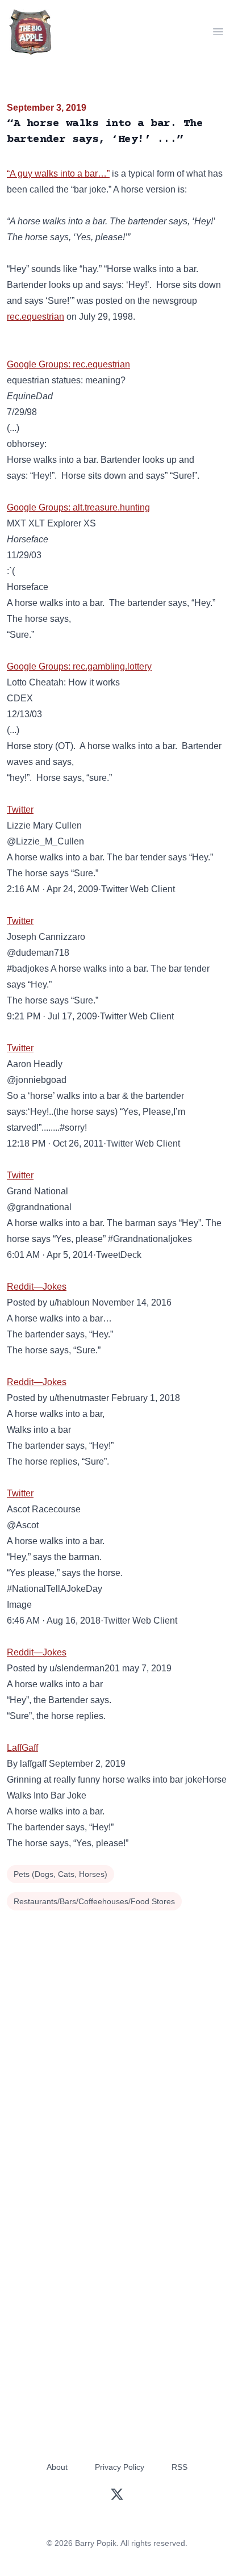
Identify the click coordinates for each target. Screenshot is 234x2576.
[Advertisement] (117, 2036)
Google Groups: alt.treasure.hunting (78, 507)
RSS (179, 2467)
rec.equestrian (35, 317)
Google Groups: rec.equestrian (68, 364)
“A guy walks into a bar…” (58, 173)
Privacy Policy (120, 2467)
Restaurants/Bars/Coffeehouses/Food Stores (94, 1901)
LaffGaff (22, 1748)
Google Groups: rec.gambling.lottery (79, 666)
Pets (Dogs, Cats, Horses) (60, 1874)
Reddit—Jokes (37, 1287)
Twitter (20, 810)
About (57, 2467)
